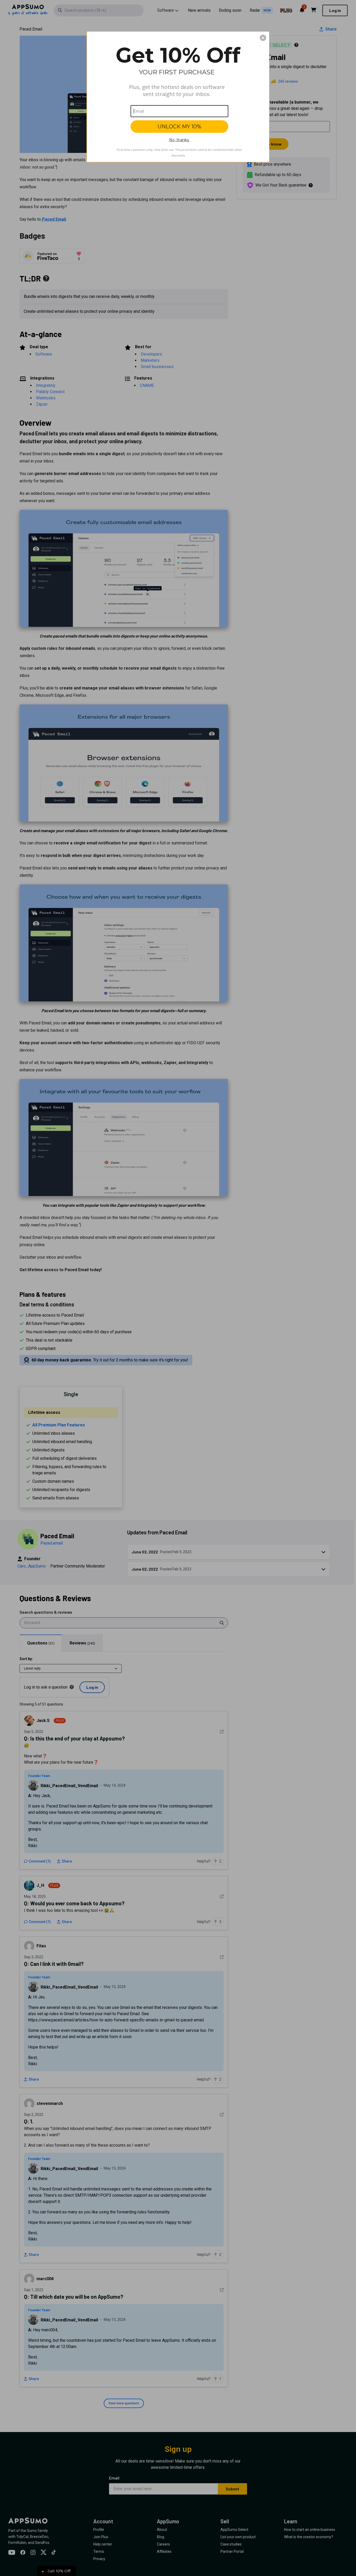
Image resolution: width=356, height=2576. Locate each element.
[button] (263, 38)
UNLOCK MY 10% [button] (179, 127)
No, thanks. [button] (179, 140)
